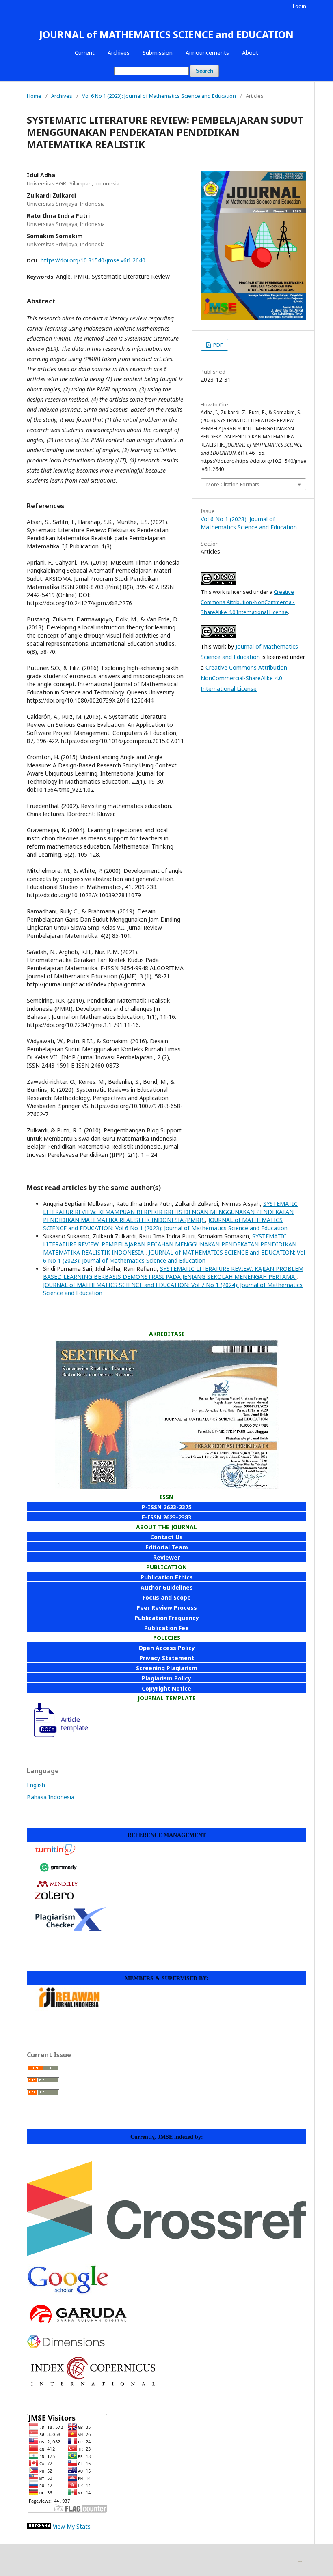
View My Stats (72, 2526)
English (36, 1785)
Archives (119, 53)
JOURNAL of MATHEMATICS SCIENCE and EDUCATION (166, 34)
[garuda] (78, 2325)
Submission (158, 53)
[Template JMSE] (57, 1737)
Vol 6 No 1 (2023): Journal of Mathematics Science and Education (159, 96)
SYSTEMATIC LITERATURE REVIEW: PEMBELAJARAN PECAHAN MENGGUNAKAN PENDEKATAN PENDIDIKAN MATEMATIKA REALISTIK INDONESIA (170, 1244)
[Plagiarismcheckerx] (70, 1929)
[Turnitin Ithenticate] (55, 1854)
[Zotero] (54, 1897)
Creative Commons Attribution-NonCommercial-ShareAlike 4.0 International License (248, 602)
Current (85, 53)
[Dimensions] (66, 2345)
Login (299, 6)
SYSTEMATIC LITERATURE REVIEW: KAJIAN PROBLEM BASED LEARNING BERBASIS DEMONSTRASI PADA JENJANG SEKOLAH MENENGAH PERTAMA (173, 1273)
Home (34, 96)
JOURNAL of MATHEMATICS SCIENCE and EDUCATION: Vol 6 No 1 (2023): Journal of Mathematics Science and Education (165, 1224)
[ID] (93, 2384)
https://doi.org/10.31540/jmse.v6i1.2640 (93, 260)
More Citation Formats (233, 484)
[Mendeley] (57, 1887)
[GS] (68, 2293)
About (250, 53)
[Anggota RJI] (69, 2009)
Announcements (207, 53)
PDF (217, 345)
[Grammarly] (58, 1875)
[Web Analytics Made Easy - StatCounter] (39, 2526)
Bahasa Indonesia (51, 1797)
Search (204, 71)
